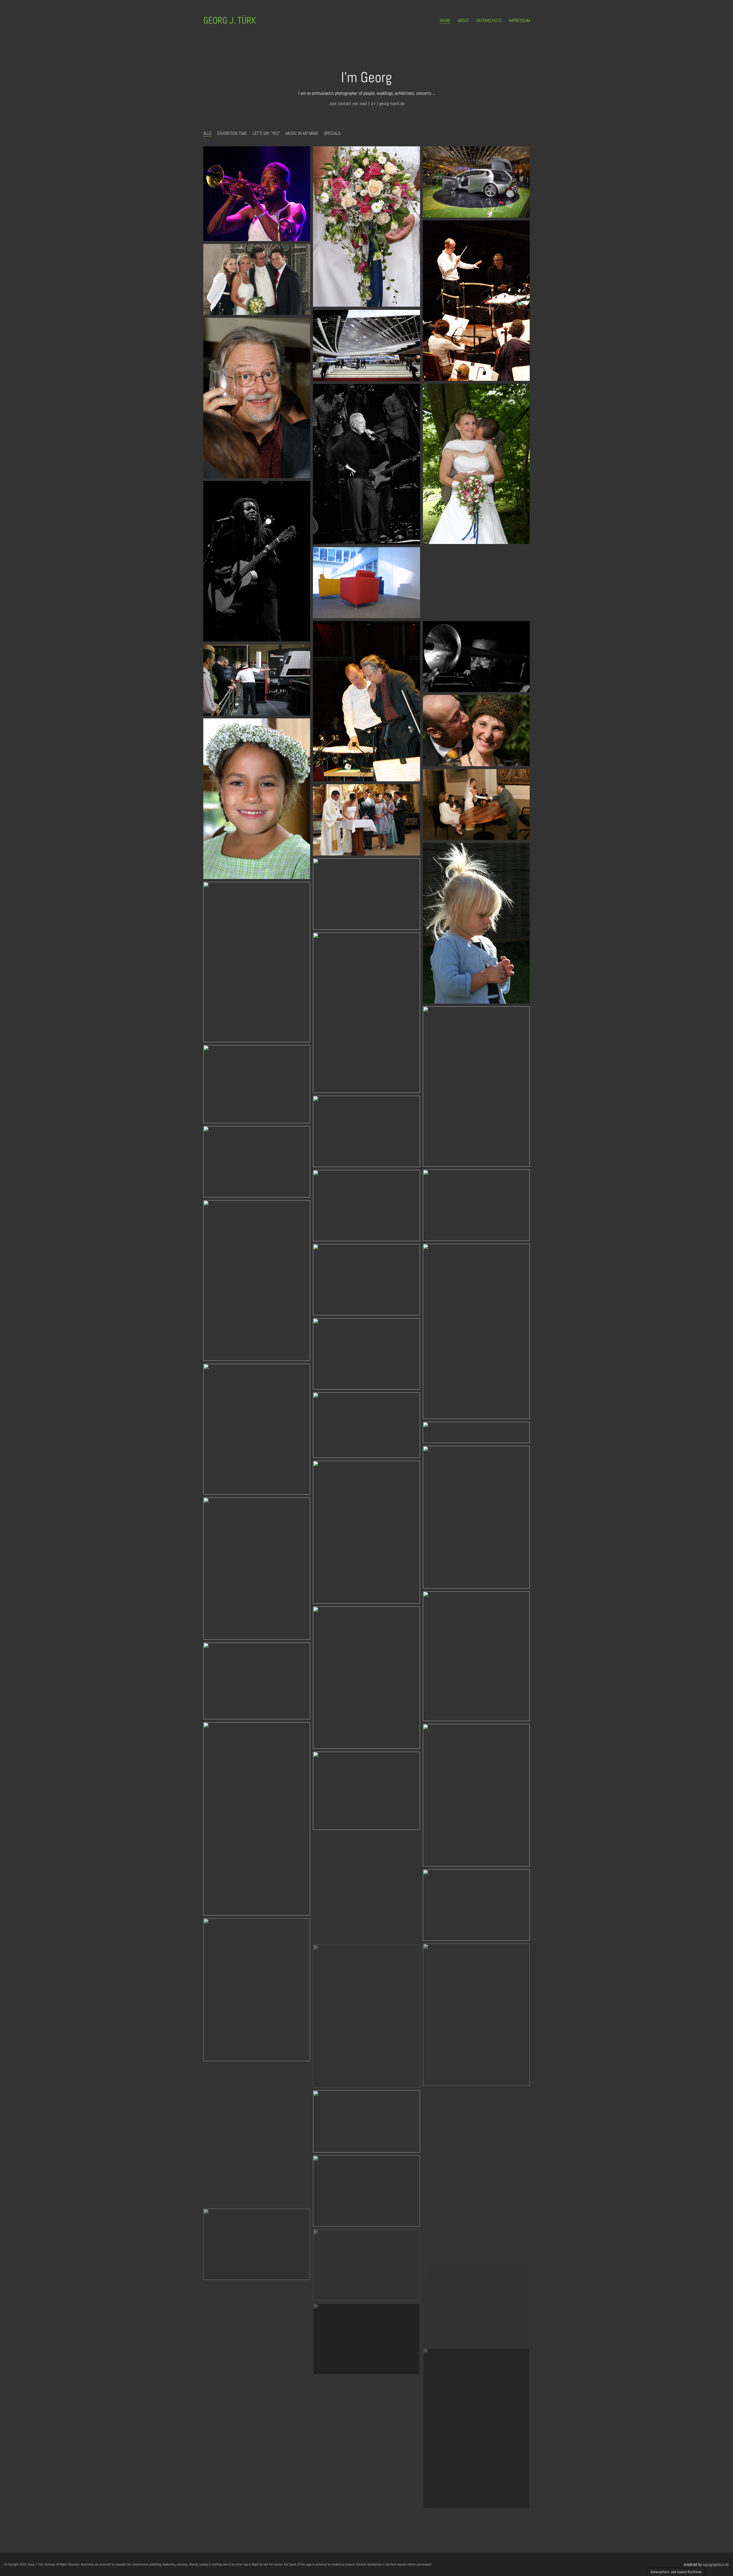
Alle (207, 133)
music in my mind (302, 133)
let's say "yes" (266, 133)
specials (332, 133)
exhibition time (232, 133)
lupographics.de (716, 2564)
